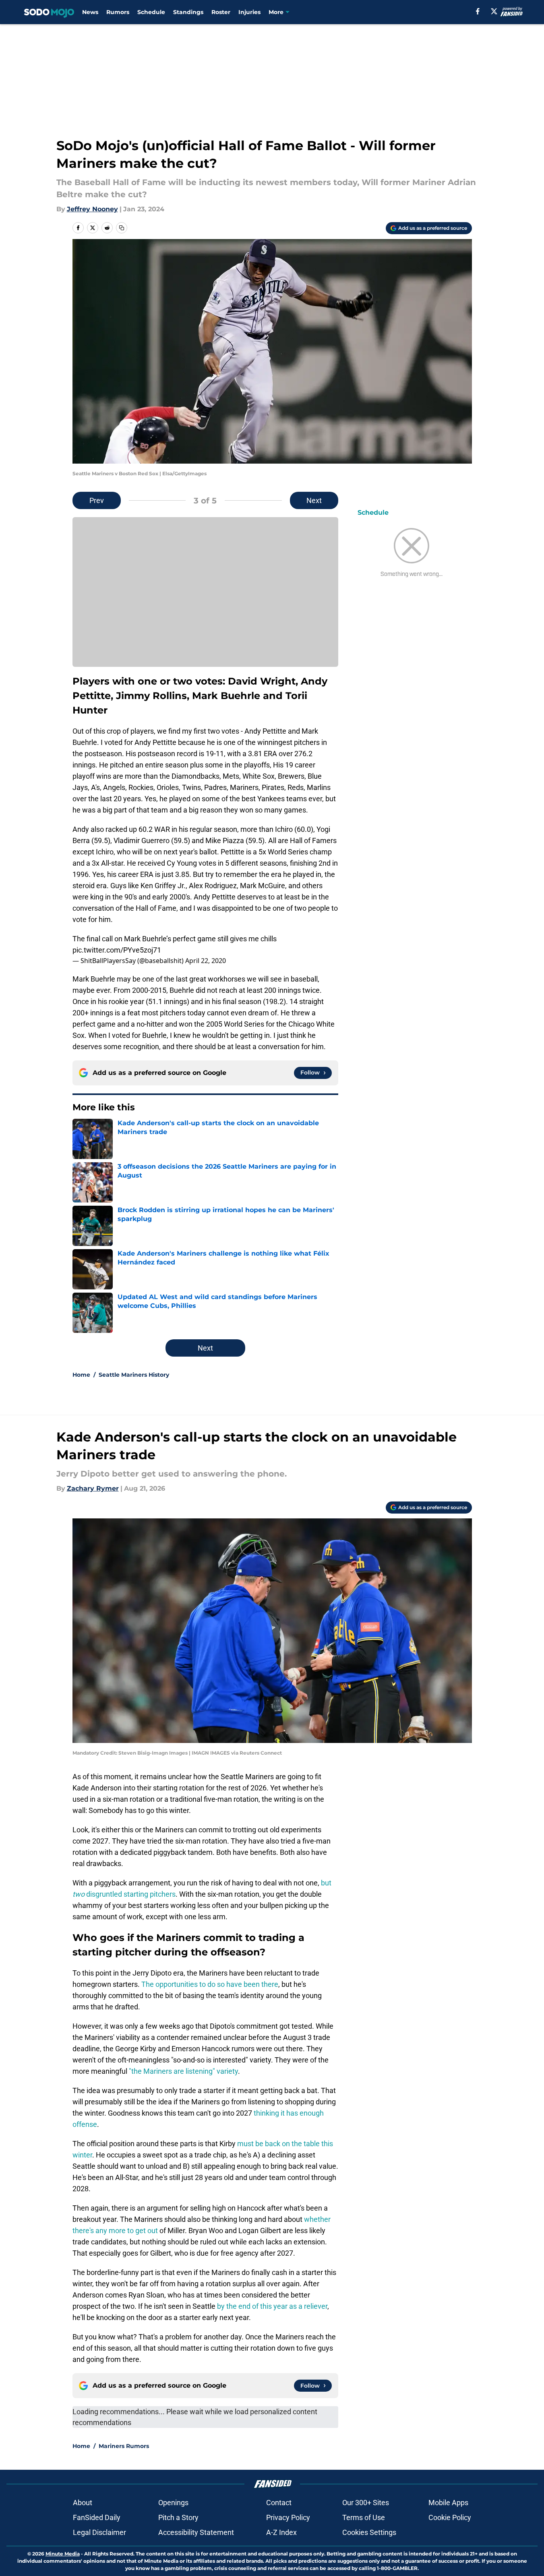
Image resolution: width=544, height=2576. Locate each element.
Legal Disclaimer (99, 2532)
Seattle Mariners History (134, 1375)
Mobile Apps (448, 2503)
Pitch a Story (178, 2517)
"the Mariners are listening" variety (183, 2071)
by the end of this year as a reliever (272, 2306)
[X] (494, 11)
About (83, 2503)
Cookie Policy (450, 2517)
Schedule (151, 12)
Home (81, 1375)
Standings (188, 12)
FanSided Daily (97, 2517)
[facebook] (478, 11)
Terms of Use (364, 2517)
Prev (97, 500)
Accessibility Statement (196, 2532)
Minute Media (63, 2554)
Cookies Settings (369, 2532)
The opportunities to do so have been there (210, 1984)
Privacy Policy (288, 2517)
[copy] (122, 228)
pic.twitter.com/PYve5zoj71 (117, 950)
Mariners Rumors (124, 2446)
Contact (279, 2503)
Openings (173, 2503)
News (90, 12)
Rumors (118, 12)
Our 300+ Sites (366, 2503)
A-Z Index (281, 2532)
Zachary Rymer (93, 1488)
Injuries (249, 12)
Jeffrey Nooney (92, 209)
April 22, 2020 (206, 961)
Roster (221, 12)
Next (314, 500)
